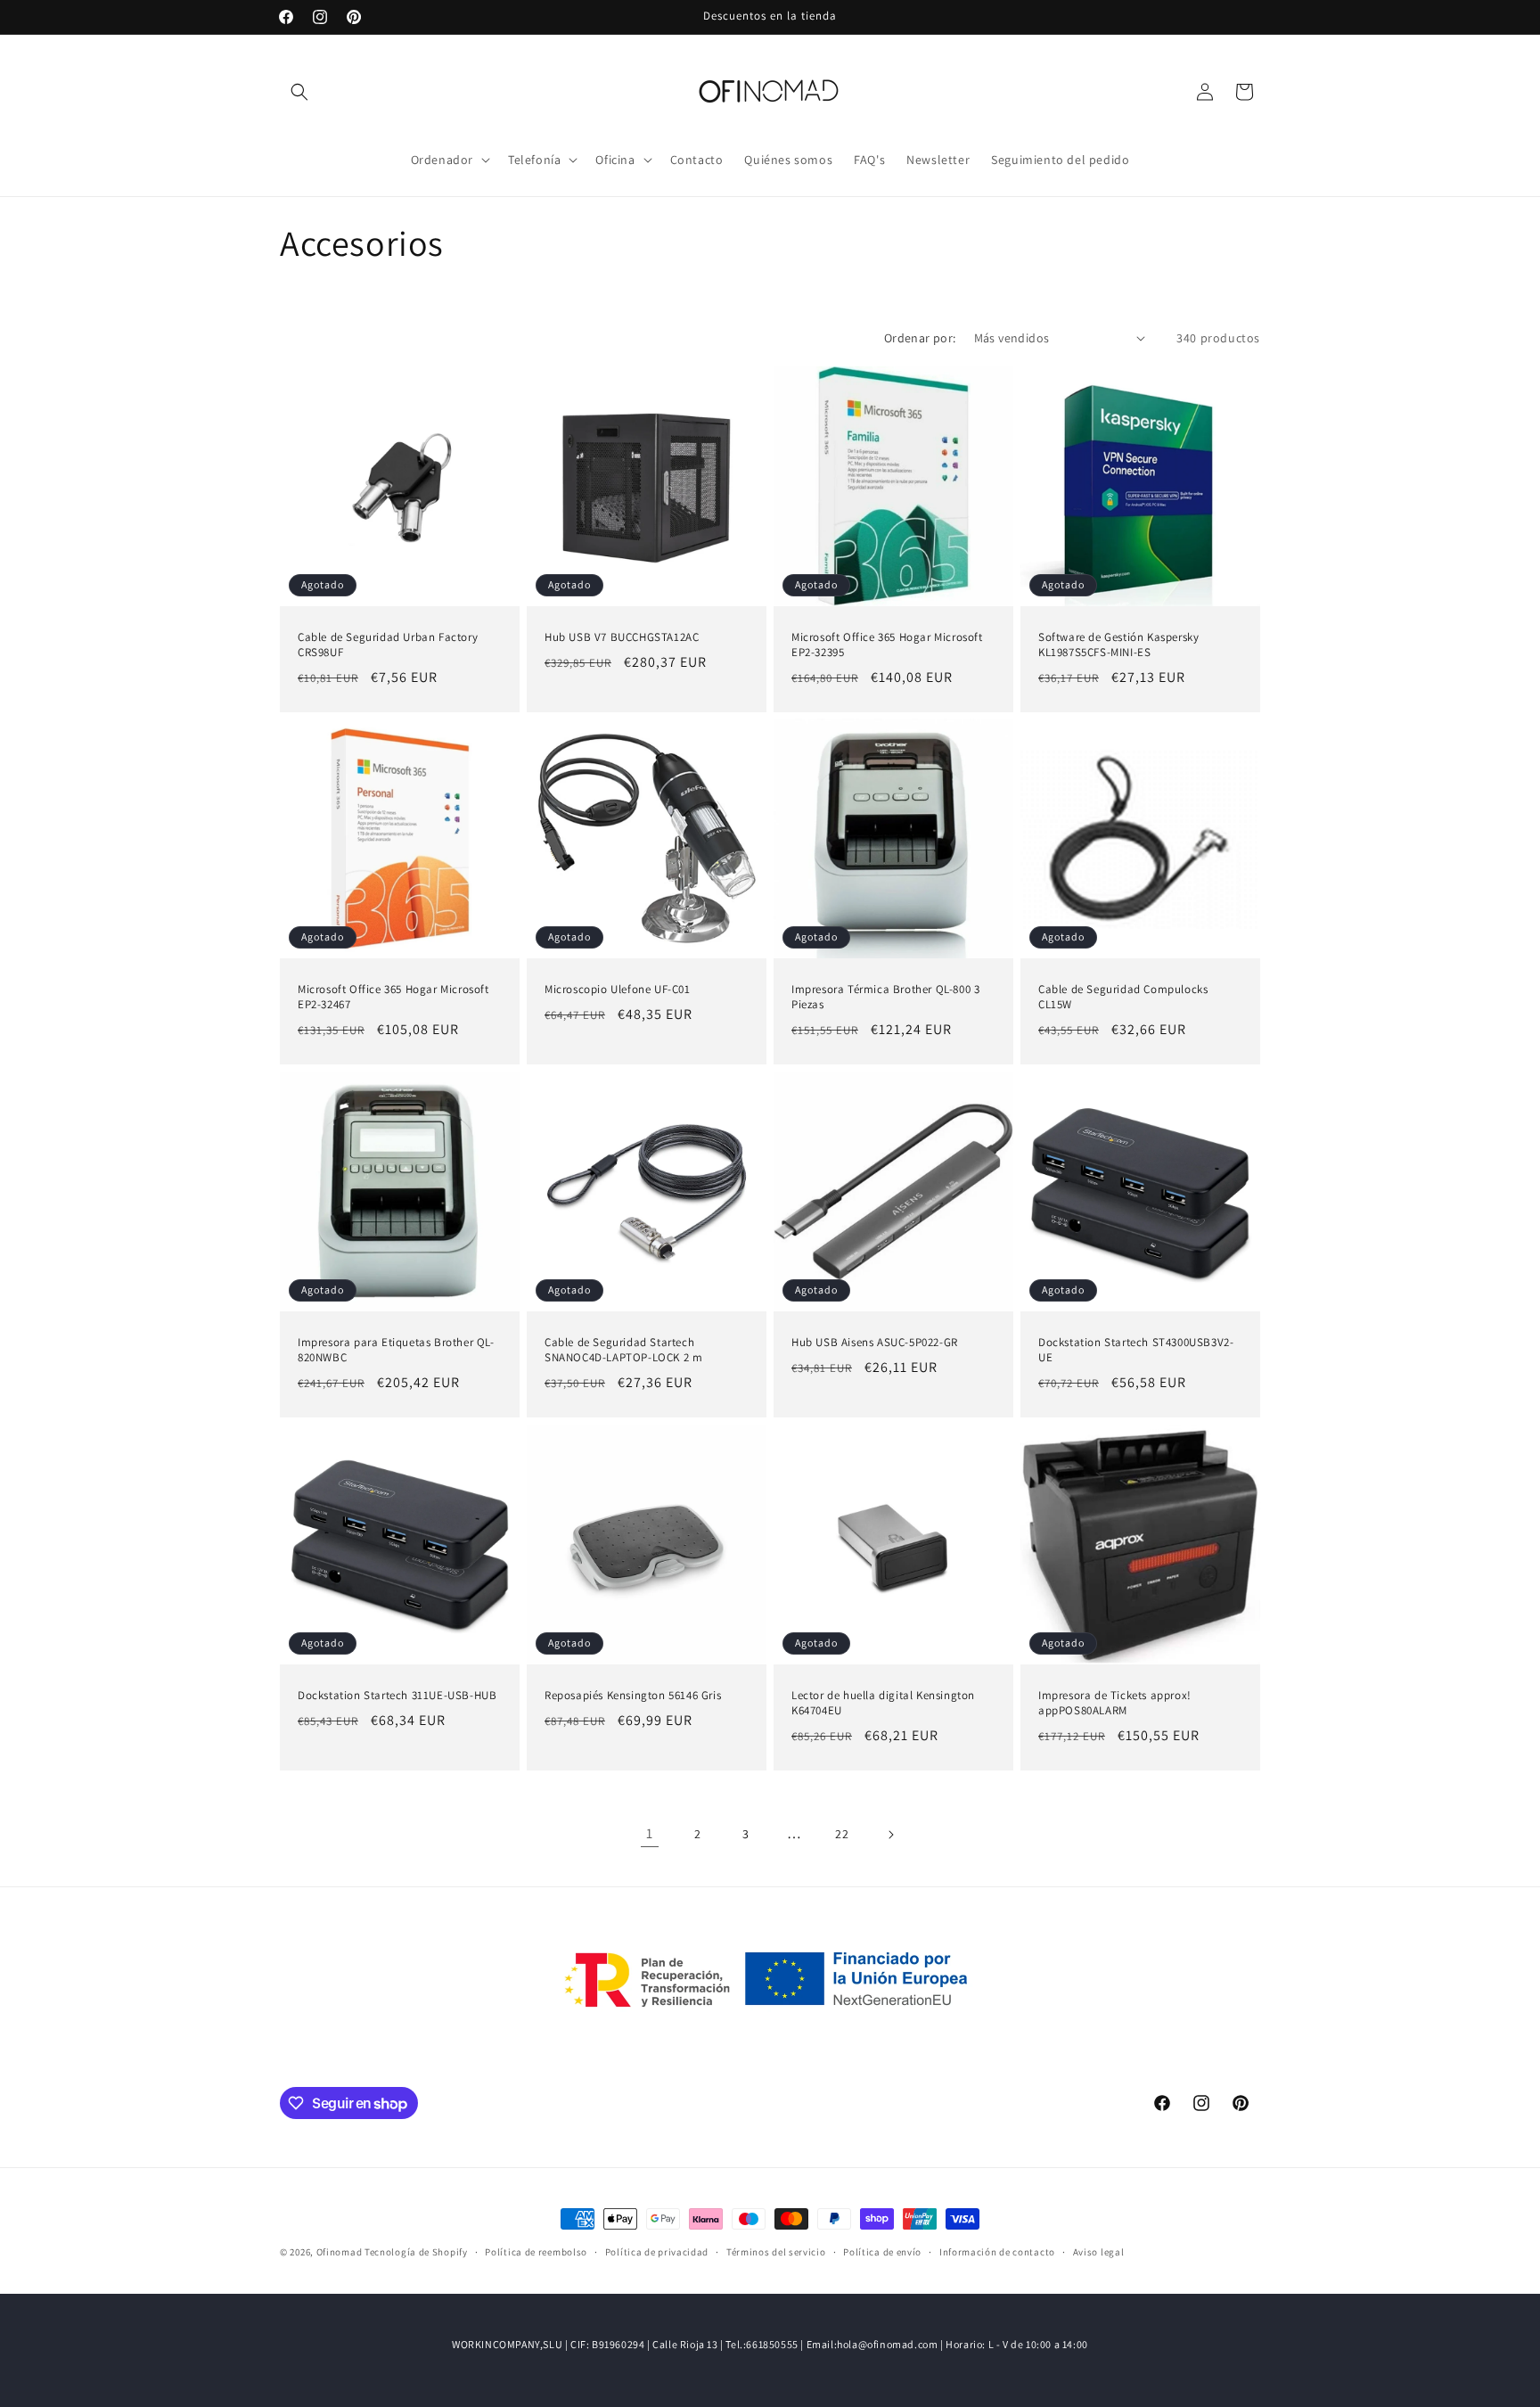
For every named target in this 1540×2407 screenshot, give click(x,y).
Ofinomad (340, 2252)
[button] (299, 92)
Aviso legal (1099, 2252)
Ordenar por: (920, 338)
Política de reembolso (536, 2252)
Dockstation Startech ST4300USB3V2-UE (1136, 1350)
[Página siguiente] (890, 1835)
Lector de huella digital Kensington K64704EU (883, 1703)
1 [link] (650, 1833)
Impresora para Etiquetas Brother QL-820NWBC (396, 1350)
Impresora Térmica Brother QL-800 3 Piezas (885, 997)
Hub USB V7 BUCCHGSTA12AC (622, 637)
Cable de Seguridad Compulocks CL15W (1123, 997)
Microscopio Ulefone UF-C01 (618, 990)
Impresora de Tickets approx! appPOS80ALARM (1115, 1703)
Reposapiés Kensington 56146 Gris (633, 1696)
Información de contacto (997, 2252)
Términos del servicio (776, 2252)
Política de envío (882, 2252)
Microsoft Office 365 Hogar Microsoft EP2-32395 (887, 645)
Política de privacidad (657, 2252)
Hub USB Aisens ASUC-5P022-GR (875, 1343)
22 (842, 1834)
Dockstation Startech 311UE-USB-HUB (397, 1696)
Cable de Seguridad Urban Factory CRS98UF (388, 645)
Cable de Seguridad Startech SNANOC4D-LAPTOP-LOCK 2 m (623, 1350)
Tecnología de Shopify (416, 2252)
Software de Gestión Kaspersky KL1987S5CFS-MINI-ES (1118, 645)
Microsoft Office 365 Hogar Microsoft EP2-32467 (393, 997)
